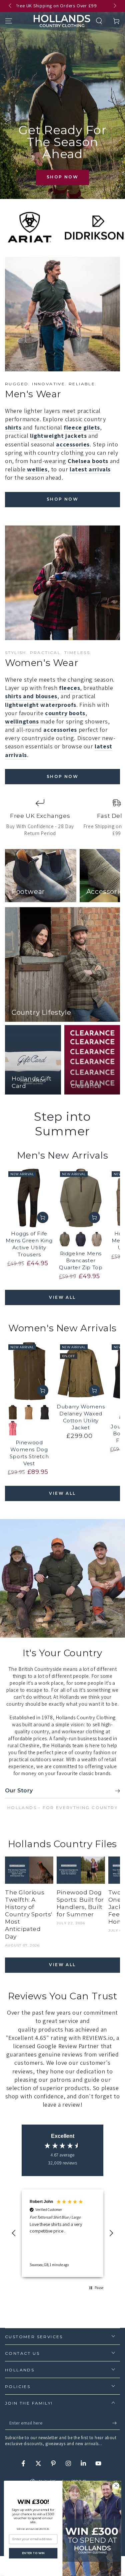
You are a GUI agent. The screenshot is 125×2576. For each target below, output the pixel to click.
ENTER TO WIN (33, 2553)
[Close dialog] (116, 2486)
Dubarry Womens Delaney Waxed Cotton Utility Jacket (81, 1417)
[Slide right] (114, 6)
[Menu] (9, 21)
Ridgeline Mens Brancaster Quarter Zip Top (81, 1260)
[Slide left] (11, 6)
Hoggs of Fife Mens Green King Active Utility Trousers (29, 1244)
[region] (62, 2233)
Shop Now (62, 177)
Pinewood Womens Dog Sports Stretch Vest (29, 1453)
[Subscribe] (116, 2423)
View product (43, 1217)
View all (62, 1297)
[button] (99, 21)
